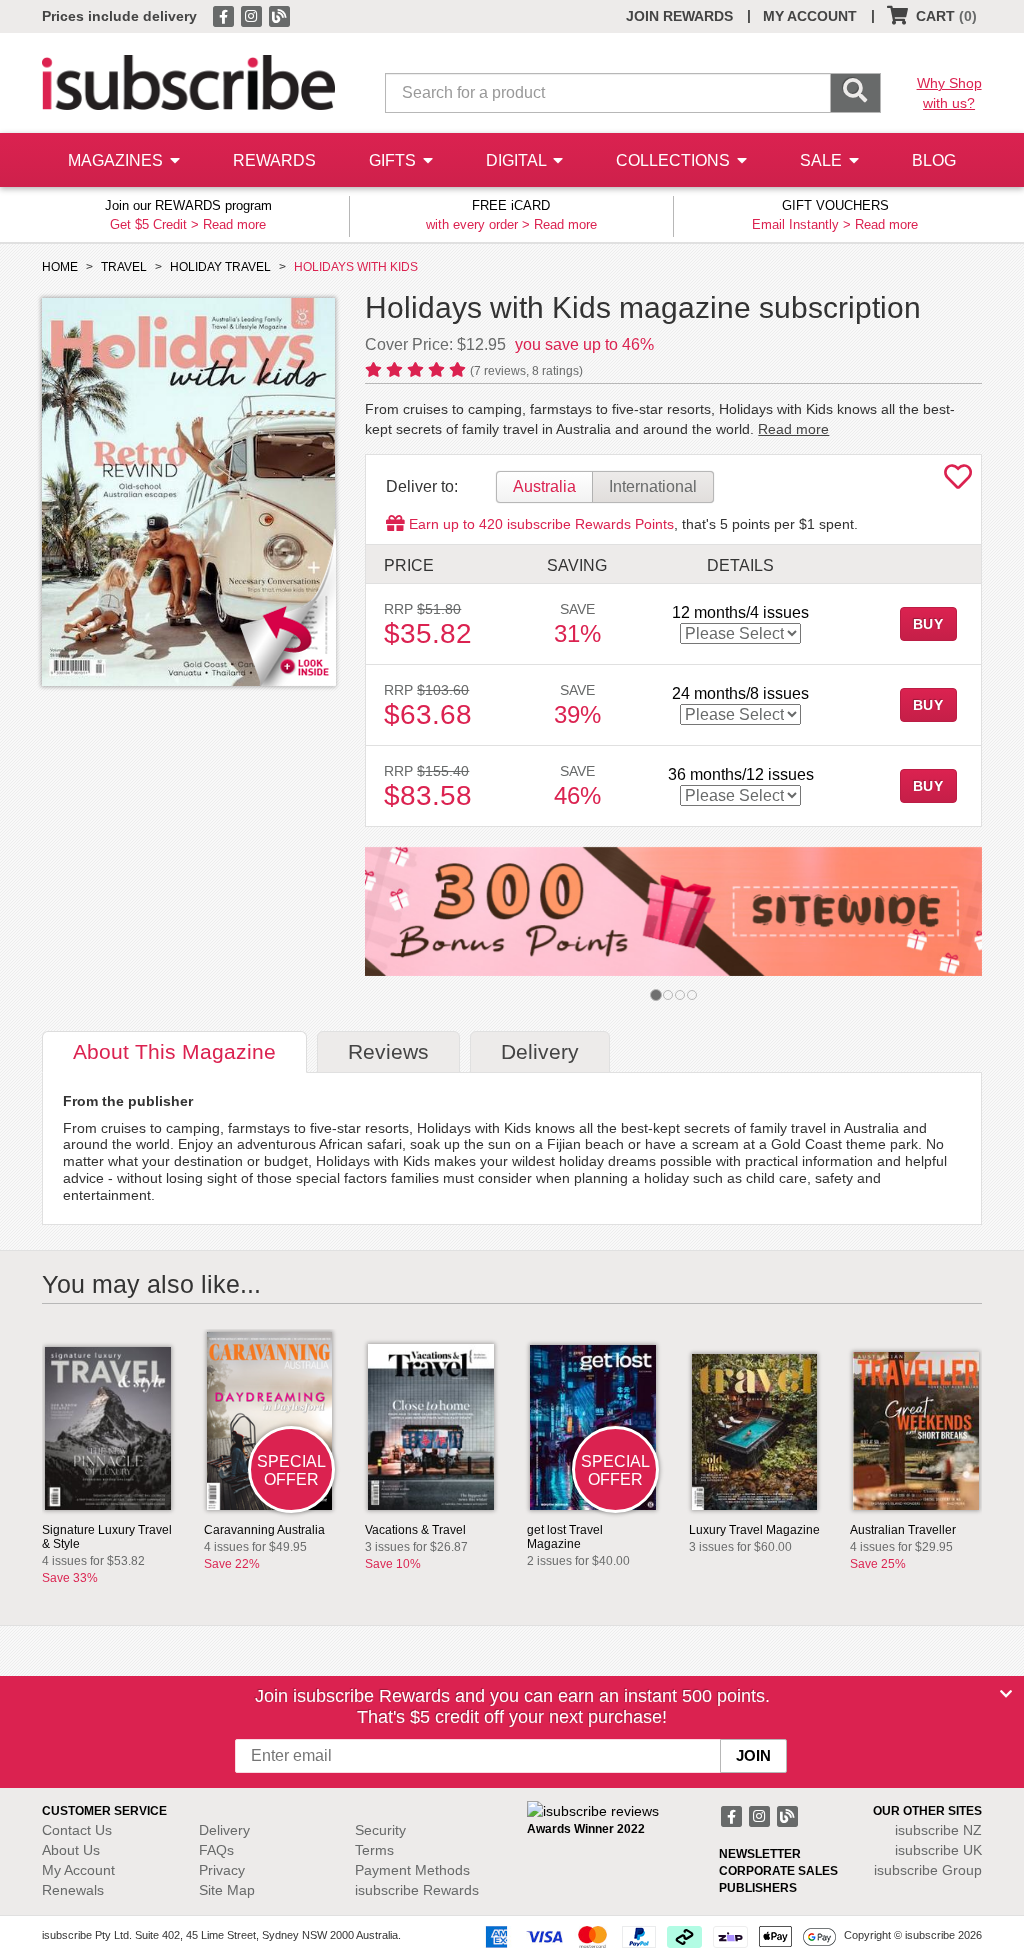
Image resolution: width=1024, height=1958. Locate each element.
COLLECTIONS (675, 160)
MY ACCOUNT (810, 16)
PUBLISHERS (758, 1888)
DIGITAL (518, 160)
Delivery (224, 1830)
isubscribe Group (928, 1870)
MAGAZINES (117, 160)
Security (380, 1830)
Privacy (222, 1870)
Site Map (227, 1890)
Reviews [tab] (388, 1051)
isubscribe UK (938, 1850)
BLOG (934, 160)
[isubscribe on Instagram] (253, 15)
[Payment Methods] (657, 1936)
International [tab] (653, 486)
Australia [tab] (544, 486)
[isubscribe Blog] (279, 15)
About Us (71, 1850)
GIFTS (394, 160)
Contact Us (77, 1830)
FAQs (216, 1850)
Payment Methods (412, 1870)
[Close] (1006, 1694)
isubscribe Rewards (417, 1890)
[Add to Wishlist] (958, 482)
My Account (78, 1870)
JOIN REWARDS (679, 16)
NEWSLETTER (760, 1854)
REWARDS (274, 160)
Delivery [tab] (540, 1051)
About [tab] (174, 1051)
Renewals (73, 1890)
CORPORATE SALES (778, 1871)
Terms (374, 1850)
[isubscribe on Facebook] (225, 15)
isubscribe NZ (938, 1830)
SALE (823, 160)
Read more (234, 224)
